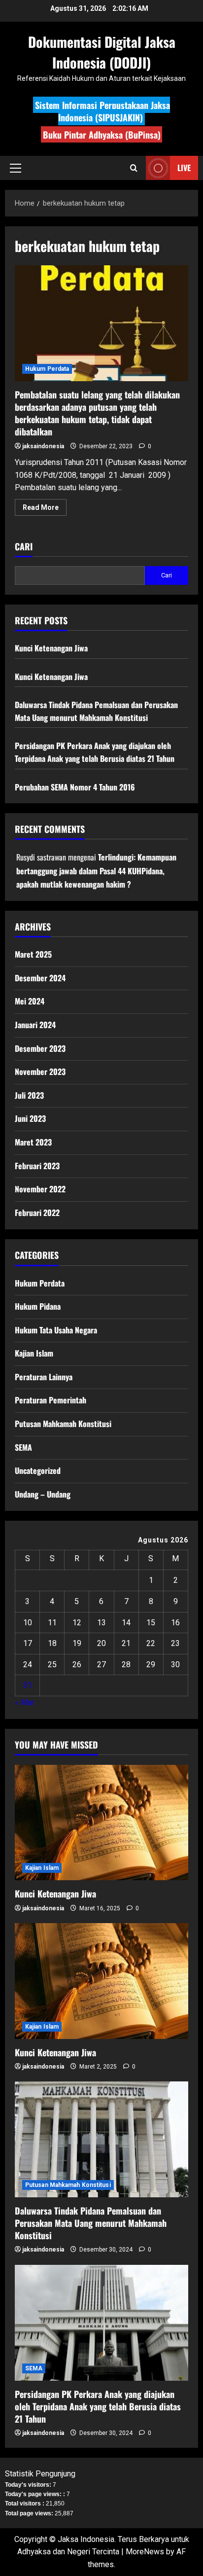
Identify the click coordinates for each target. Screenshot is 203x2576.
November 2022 (40, 1189)
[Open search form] (134, 168)
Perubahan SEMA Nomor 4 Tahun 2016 (75, 787)
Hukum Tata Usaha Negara (56, 1330)
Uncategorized (38, 1470)
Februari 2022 (37, 1213)
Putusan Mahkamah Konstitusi (63, 1424)
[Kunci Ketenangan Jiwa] (101, 1823)
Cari (24, 547)
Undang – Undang (43, 1494)
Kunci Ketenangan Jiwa (51, 648)
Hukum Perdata (47, 369)
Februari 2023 (37, 1166)
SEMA (23, 1447)
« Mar (24, 1702)
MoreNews (145, 2552)
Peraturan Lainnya (44, 1377)
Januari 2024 (35, 1025)
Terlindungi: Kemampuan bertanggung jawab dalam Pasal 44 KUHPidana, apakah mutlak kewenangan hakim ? (96, 870)
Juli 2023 (29, 1095)
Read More (45, 509)
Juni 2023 (30, 1118)
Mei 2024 (30, 1001)
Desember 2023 (40, 1048)
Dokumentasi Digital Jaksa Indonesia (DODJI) (102, 52)
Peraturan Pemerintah (51, 1400)
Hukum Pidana (38, 1306)
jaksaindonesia (43, 446)
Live (184, 168)
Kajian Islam (34, 1353)
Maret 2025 (33, 954)
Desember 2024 (40, 978)
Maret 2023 (33, 1142)
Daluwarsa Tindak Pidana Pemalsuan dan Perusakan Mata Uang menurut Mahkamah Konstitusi (96, 711)
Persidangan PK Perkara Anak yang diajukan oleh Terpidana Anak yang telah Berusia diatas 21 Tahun (95, 752)
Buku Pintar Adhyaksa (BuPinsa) (102, 135)
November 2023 (40, 1072)
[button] (16, 168)
